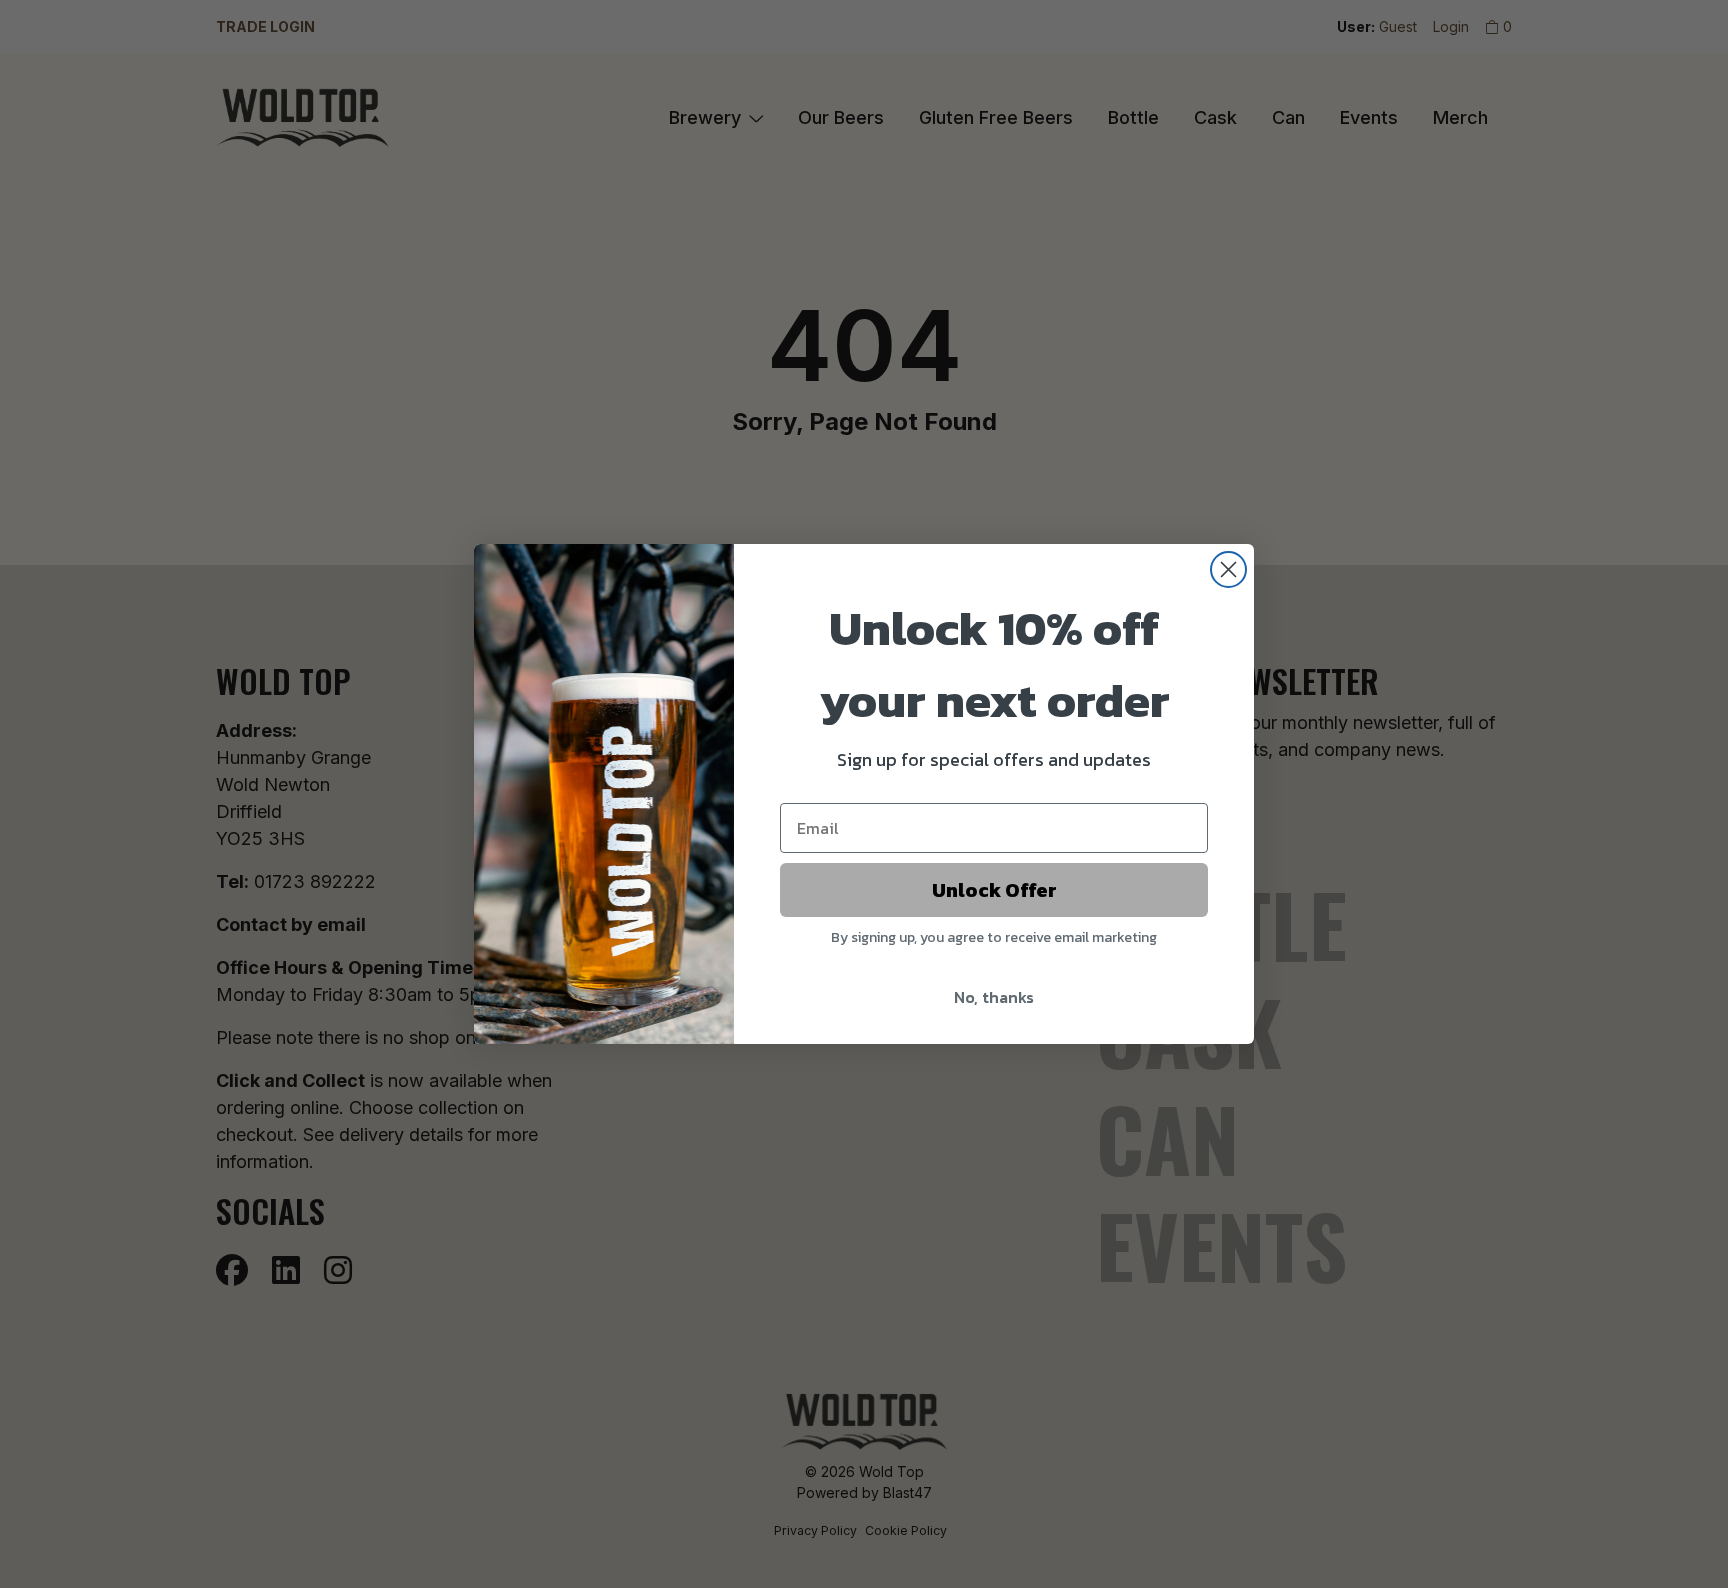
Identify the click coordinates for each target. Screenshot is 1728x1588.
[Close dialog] (1228, 569)
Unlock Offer (994, 890)
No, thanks (994, 997)
